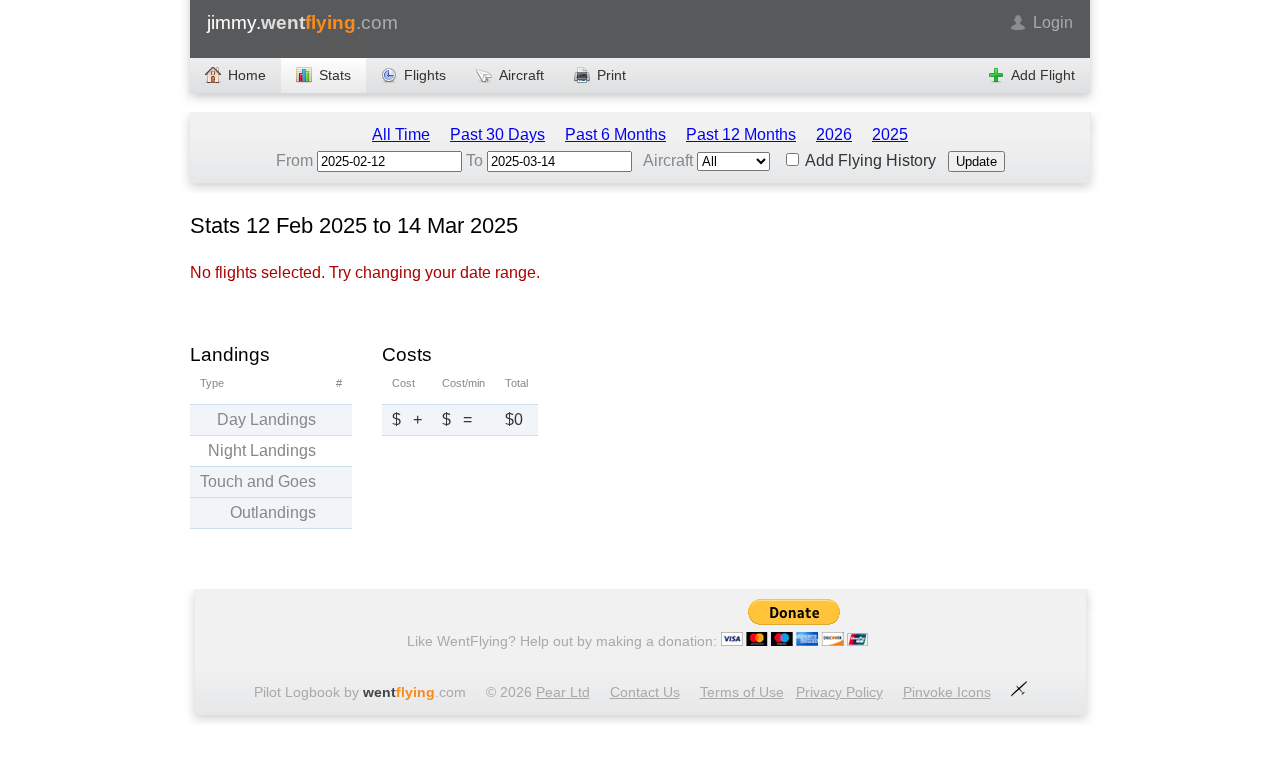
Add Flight (1043, 75)
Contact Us (645, 692)
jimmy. (302, 22)
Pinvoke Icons (947, 692)
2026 (834, 134)
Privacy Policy (839, 692)
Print (611, 75)
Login (1053, 22)
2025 (890, 134)
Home (247, 75)
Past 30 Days (497, 134)
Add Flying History (869, 160)
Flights (425, 75)
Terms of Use (742, 692)
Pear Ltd (563, 692)
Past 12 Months (741, 134)
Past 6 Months (615, 134)
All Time (401, 134)
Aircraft (521, 75)
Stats (335, 75)
